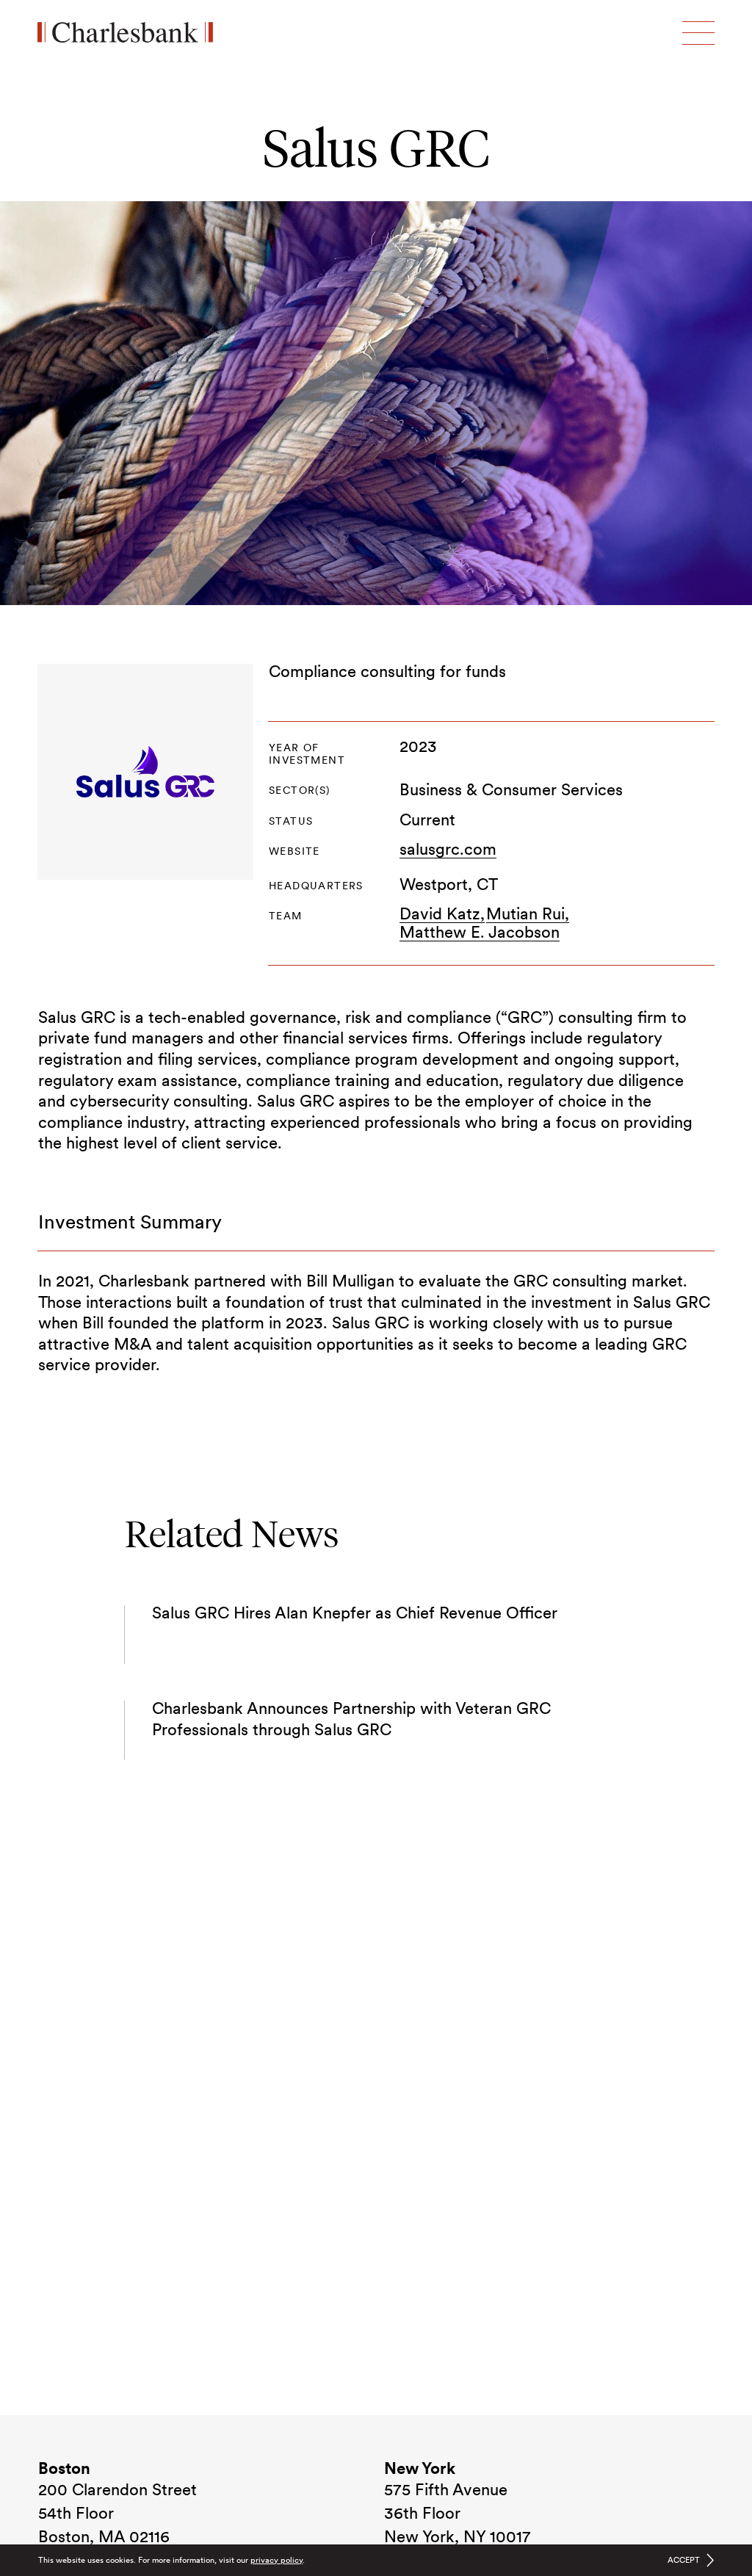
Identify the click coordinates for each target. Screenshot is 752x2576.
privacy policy (276, 2560)
